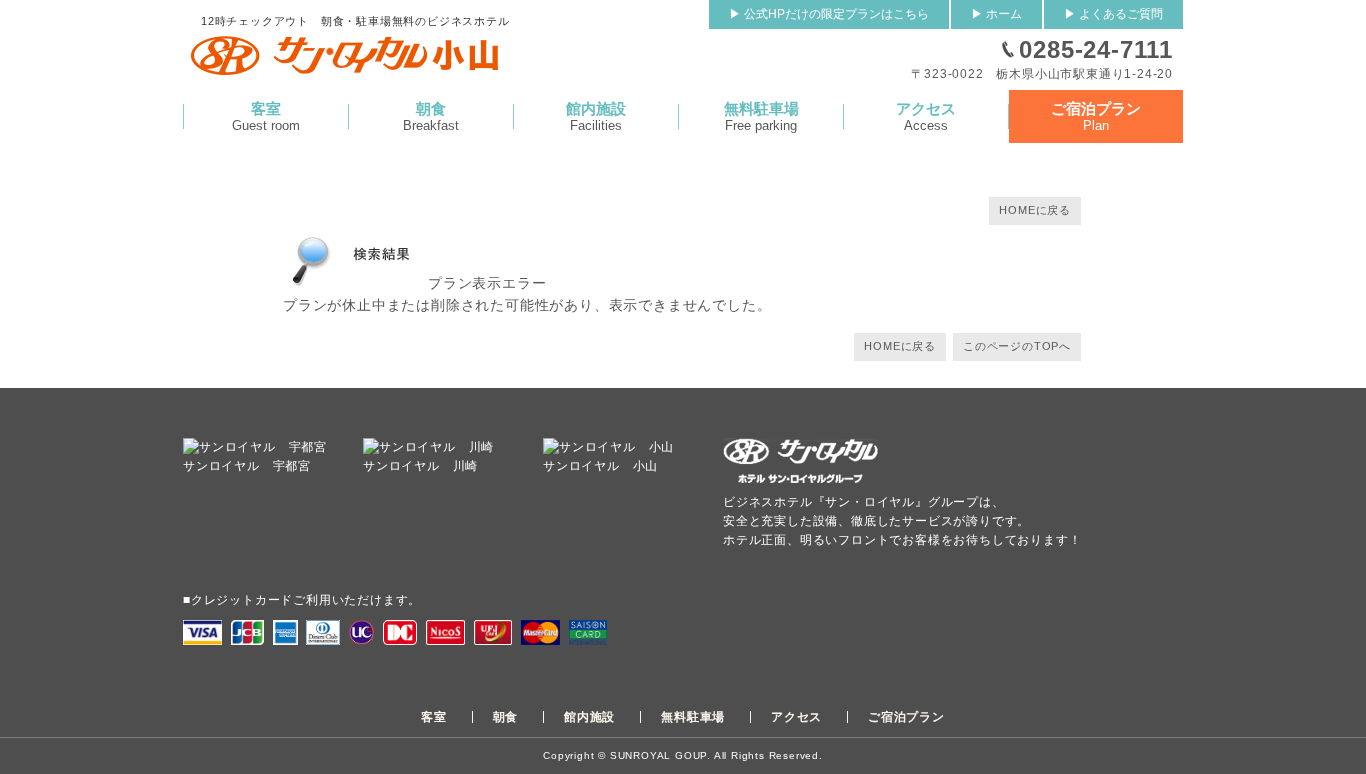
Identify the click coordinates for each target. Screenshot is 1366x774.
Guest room (266, 116)
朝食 (506, 717)
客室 (434, 717)
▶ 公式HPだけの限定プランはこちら (829, 14)
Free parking (761, 116)
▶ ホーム (996, 14)
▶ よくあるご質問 (1113, 14)
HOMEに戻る (1035, 210)
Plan (1096, 116)
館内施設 (589, 717)
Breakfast (431, 116)
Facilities (596, 116)
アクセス (796, 717)
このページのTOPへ (1017, 346)
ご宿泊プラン (906, 717)
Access (926, 116)
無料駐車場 (693, 717)
